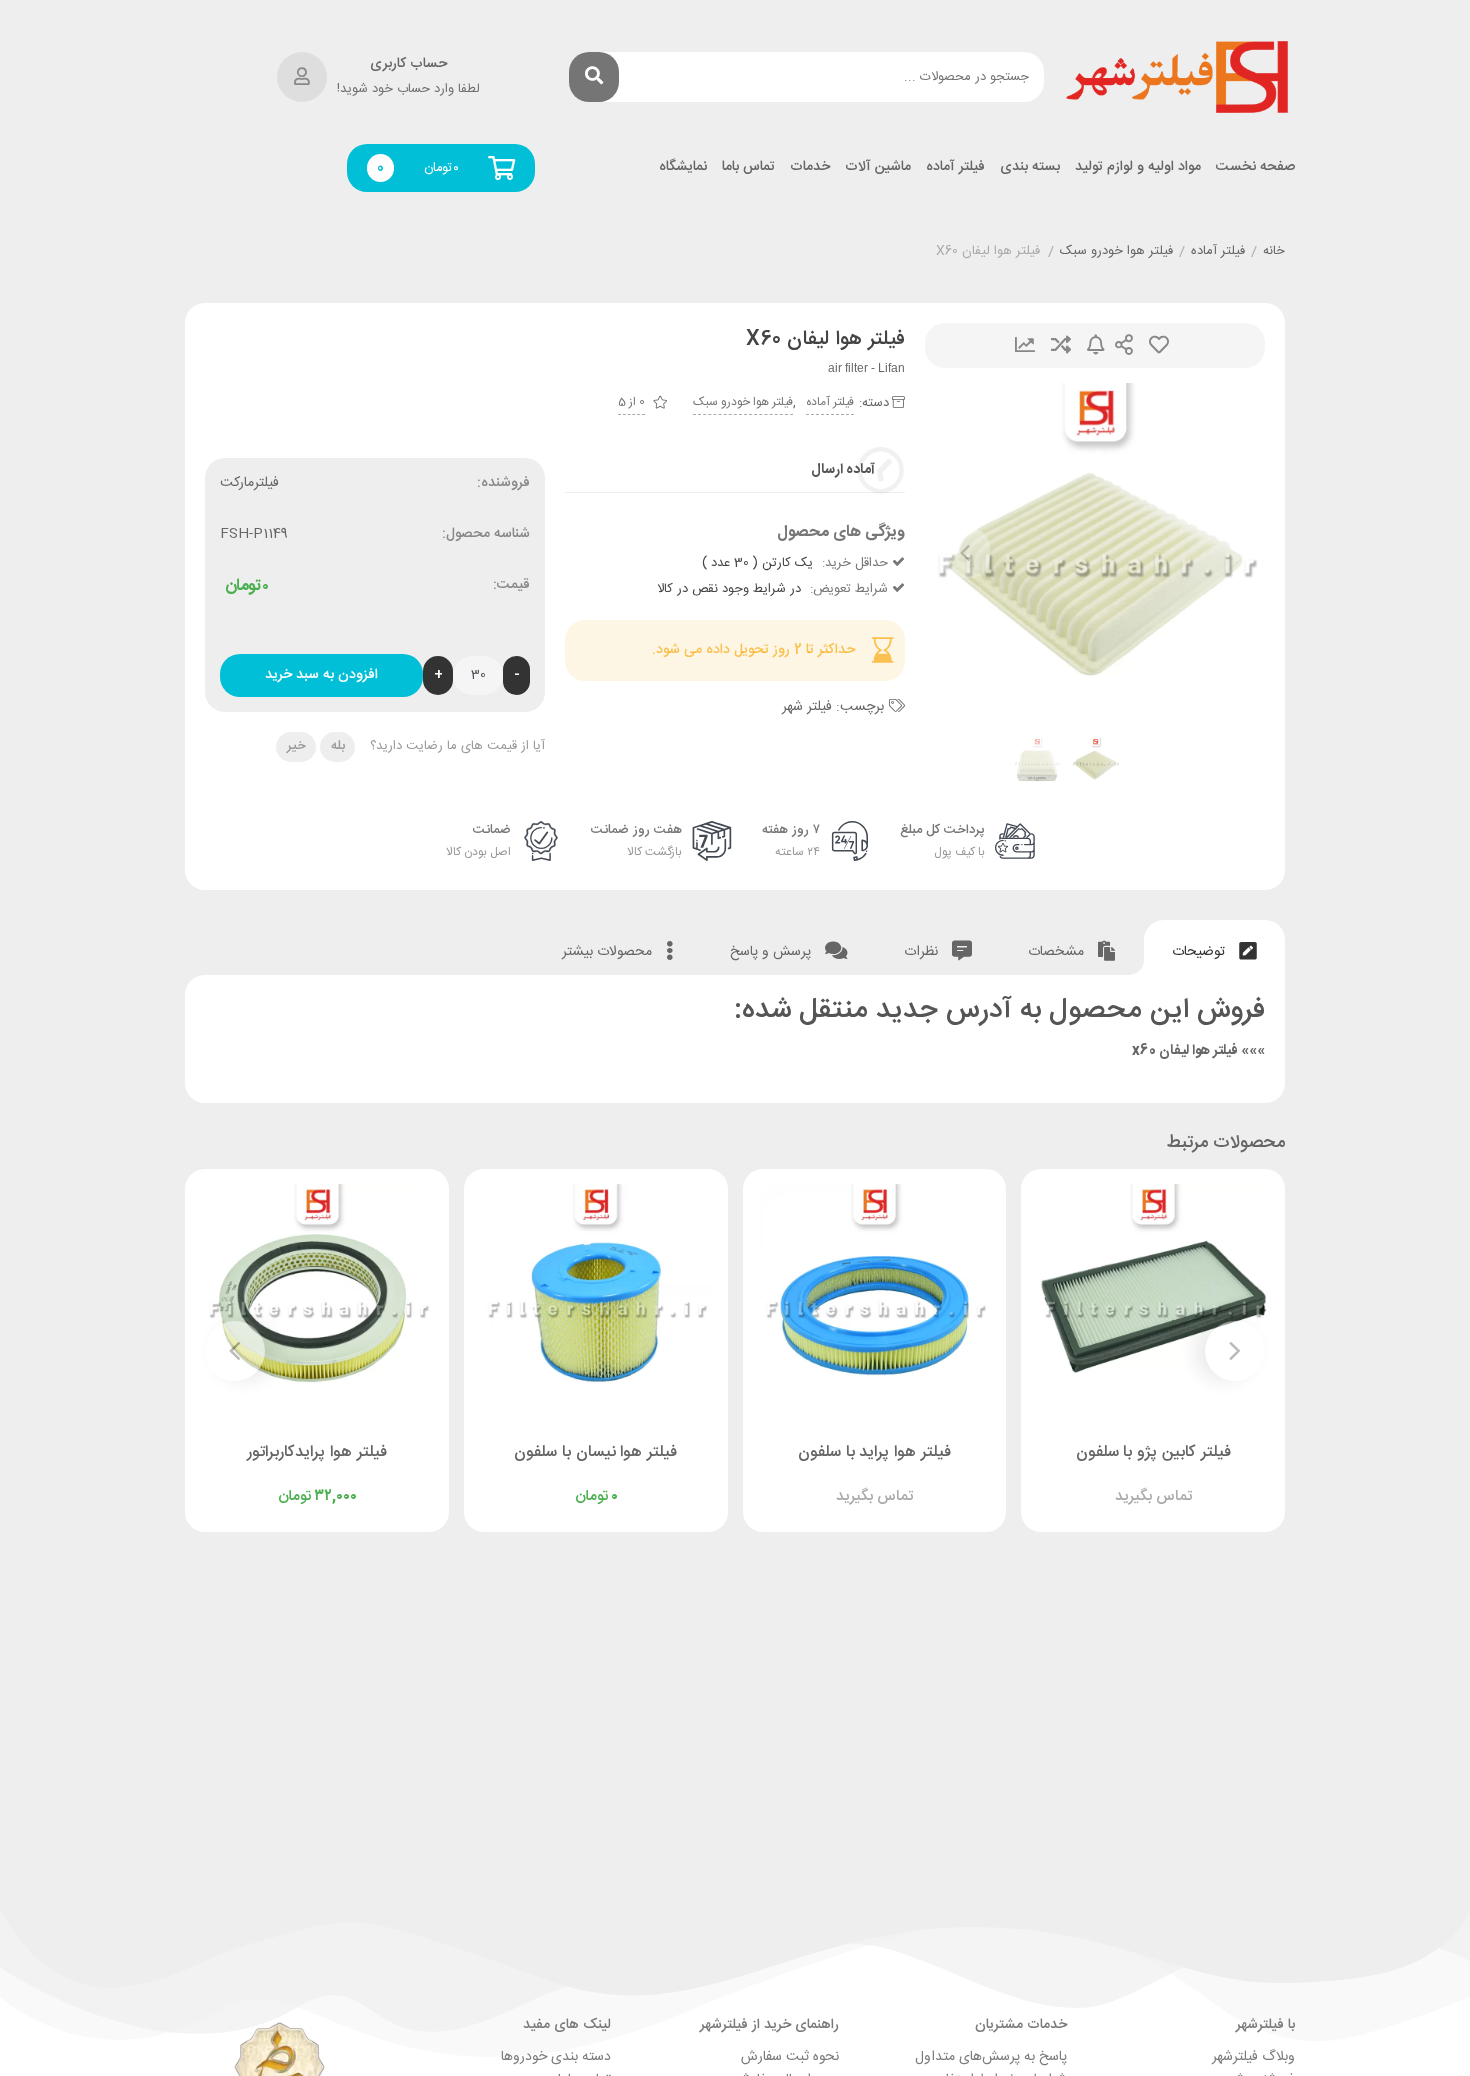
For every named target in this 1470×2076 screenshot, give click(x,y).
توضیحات (1200, 952)
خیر (296, 746)
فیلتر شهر (807, 707)
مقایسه (1061, 345)
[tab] (1214, 947)
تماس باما (748, 167)
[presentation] (965, 553)
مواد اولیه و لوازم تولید (1138, 167)
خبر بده (1096, 345)
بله (338, 746)
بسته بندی (1030, 167)
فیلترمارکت (249, 483)
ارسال (1124, 345)
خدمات (810, 167)
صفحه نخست (1255, 167)
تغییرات (1025, 345)
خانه (1274, 252)
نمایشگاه (683, 167)
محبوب (1159, 345)
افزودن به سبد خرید (321, 675)
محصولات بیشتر (609, 952)
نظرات (923, 952)
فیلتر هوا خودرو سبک (1116, 252)
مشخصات (1058, 952)
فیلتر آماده (955, 167)
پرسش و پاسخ (772, 952)
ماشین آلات (878, 167)
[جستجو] (594, 77)
